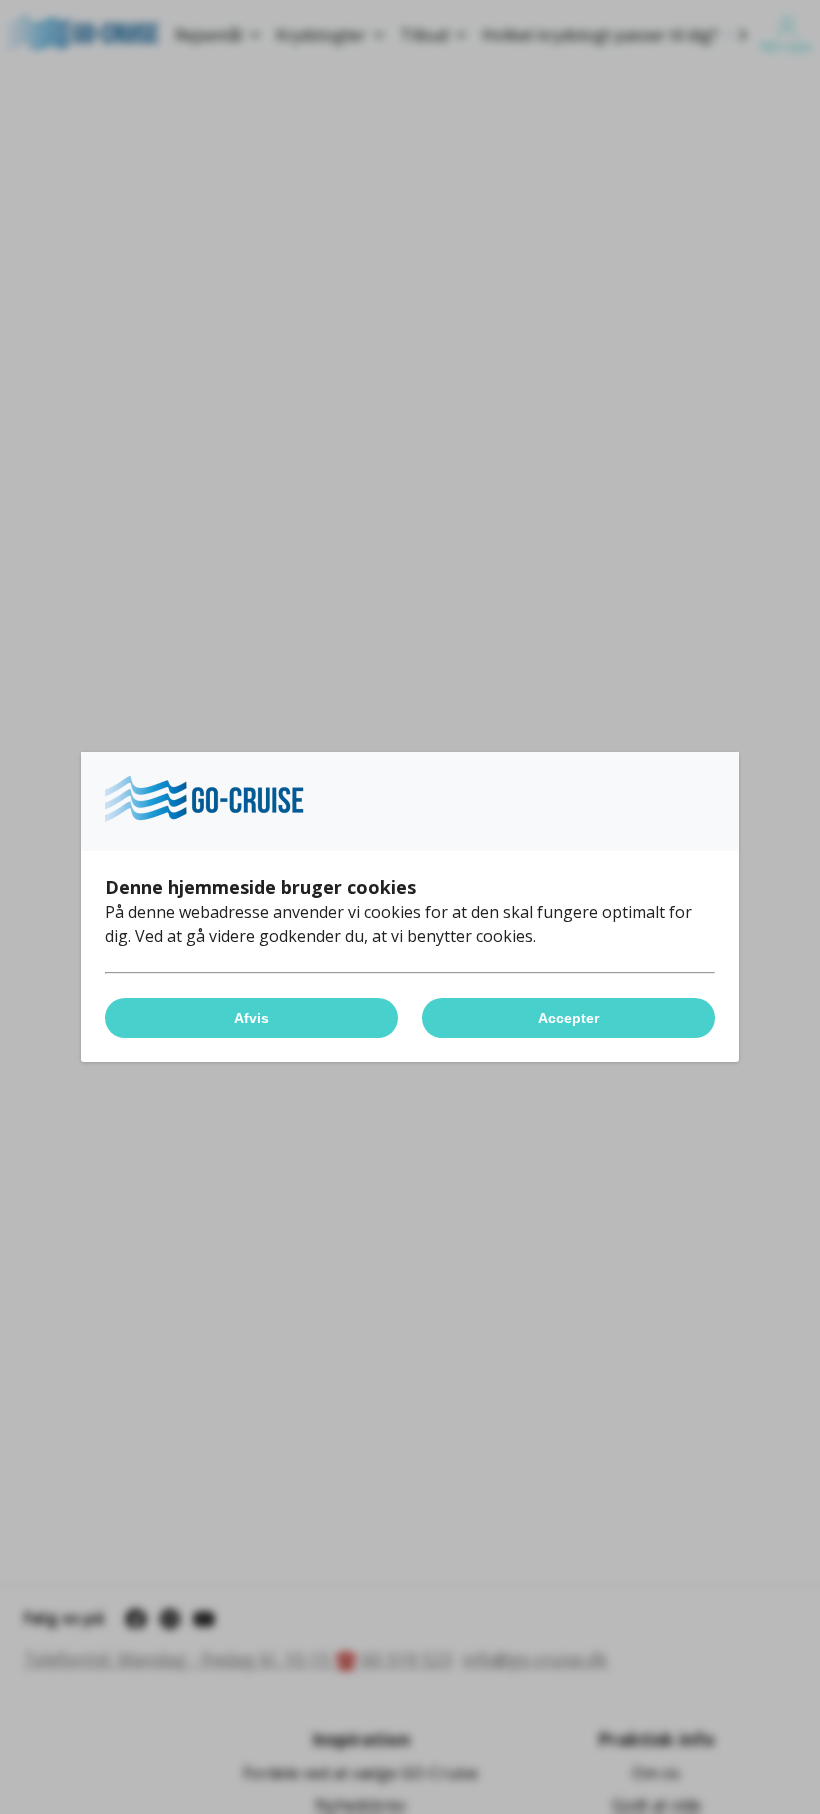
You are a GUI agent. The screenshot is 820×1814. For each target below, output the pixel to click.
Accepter (568, 1018)
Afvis (251, 1018)
